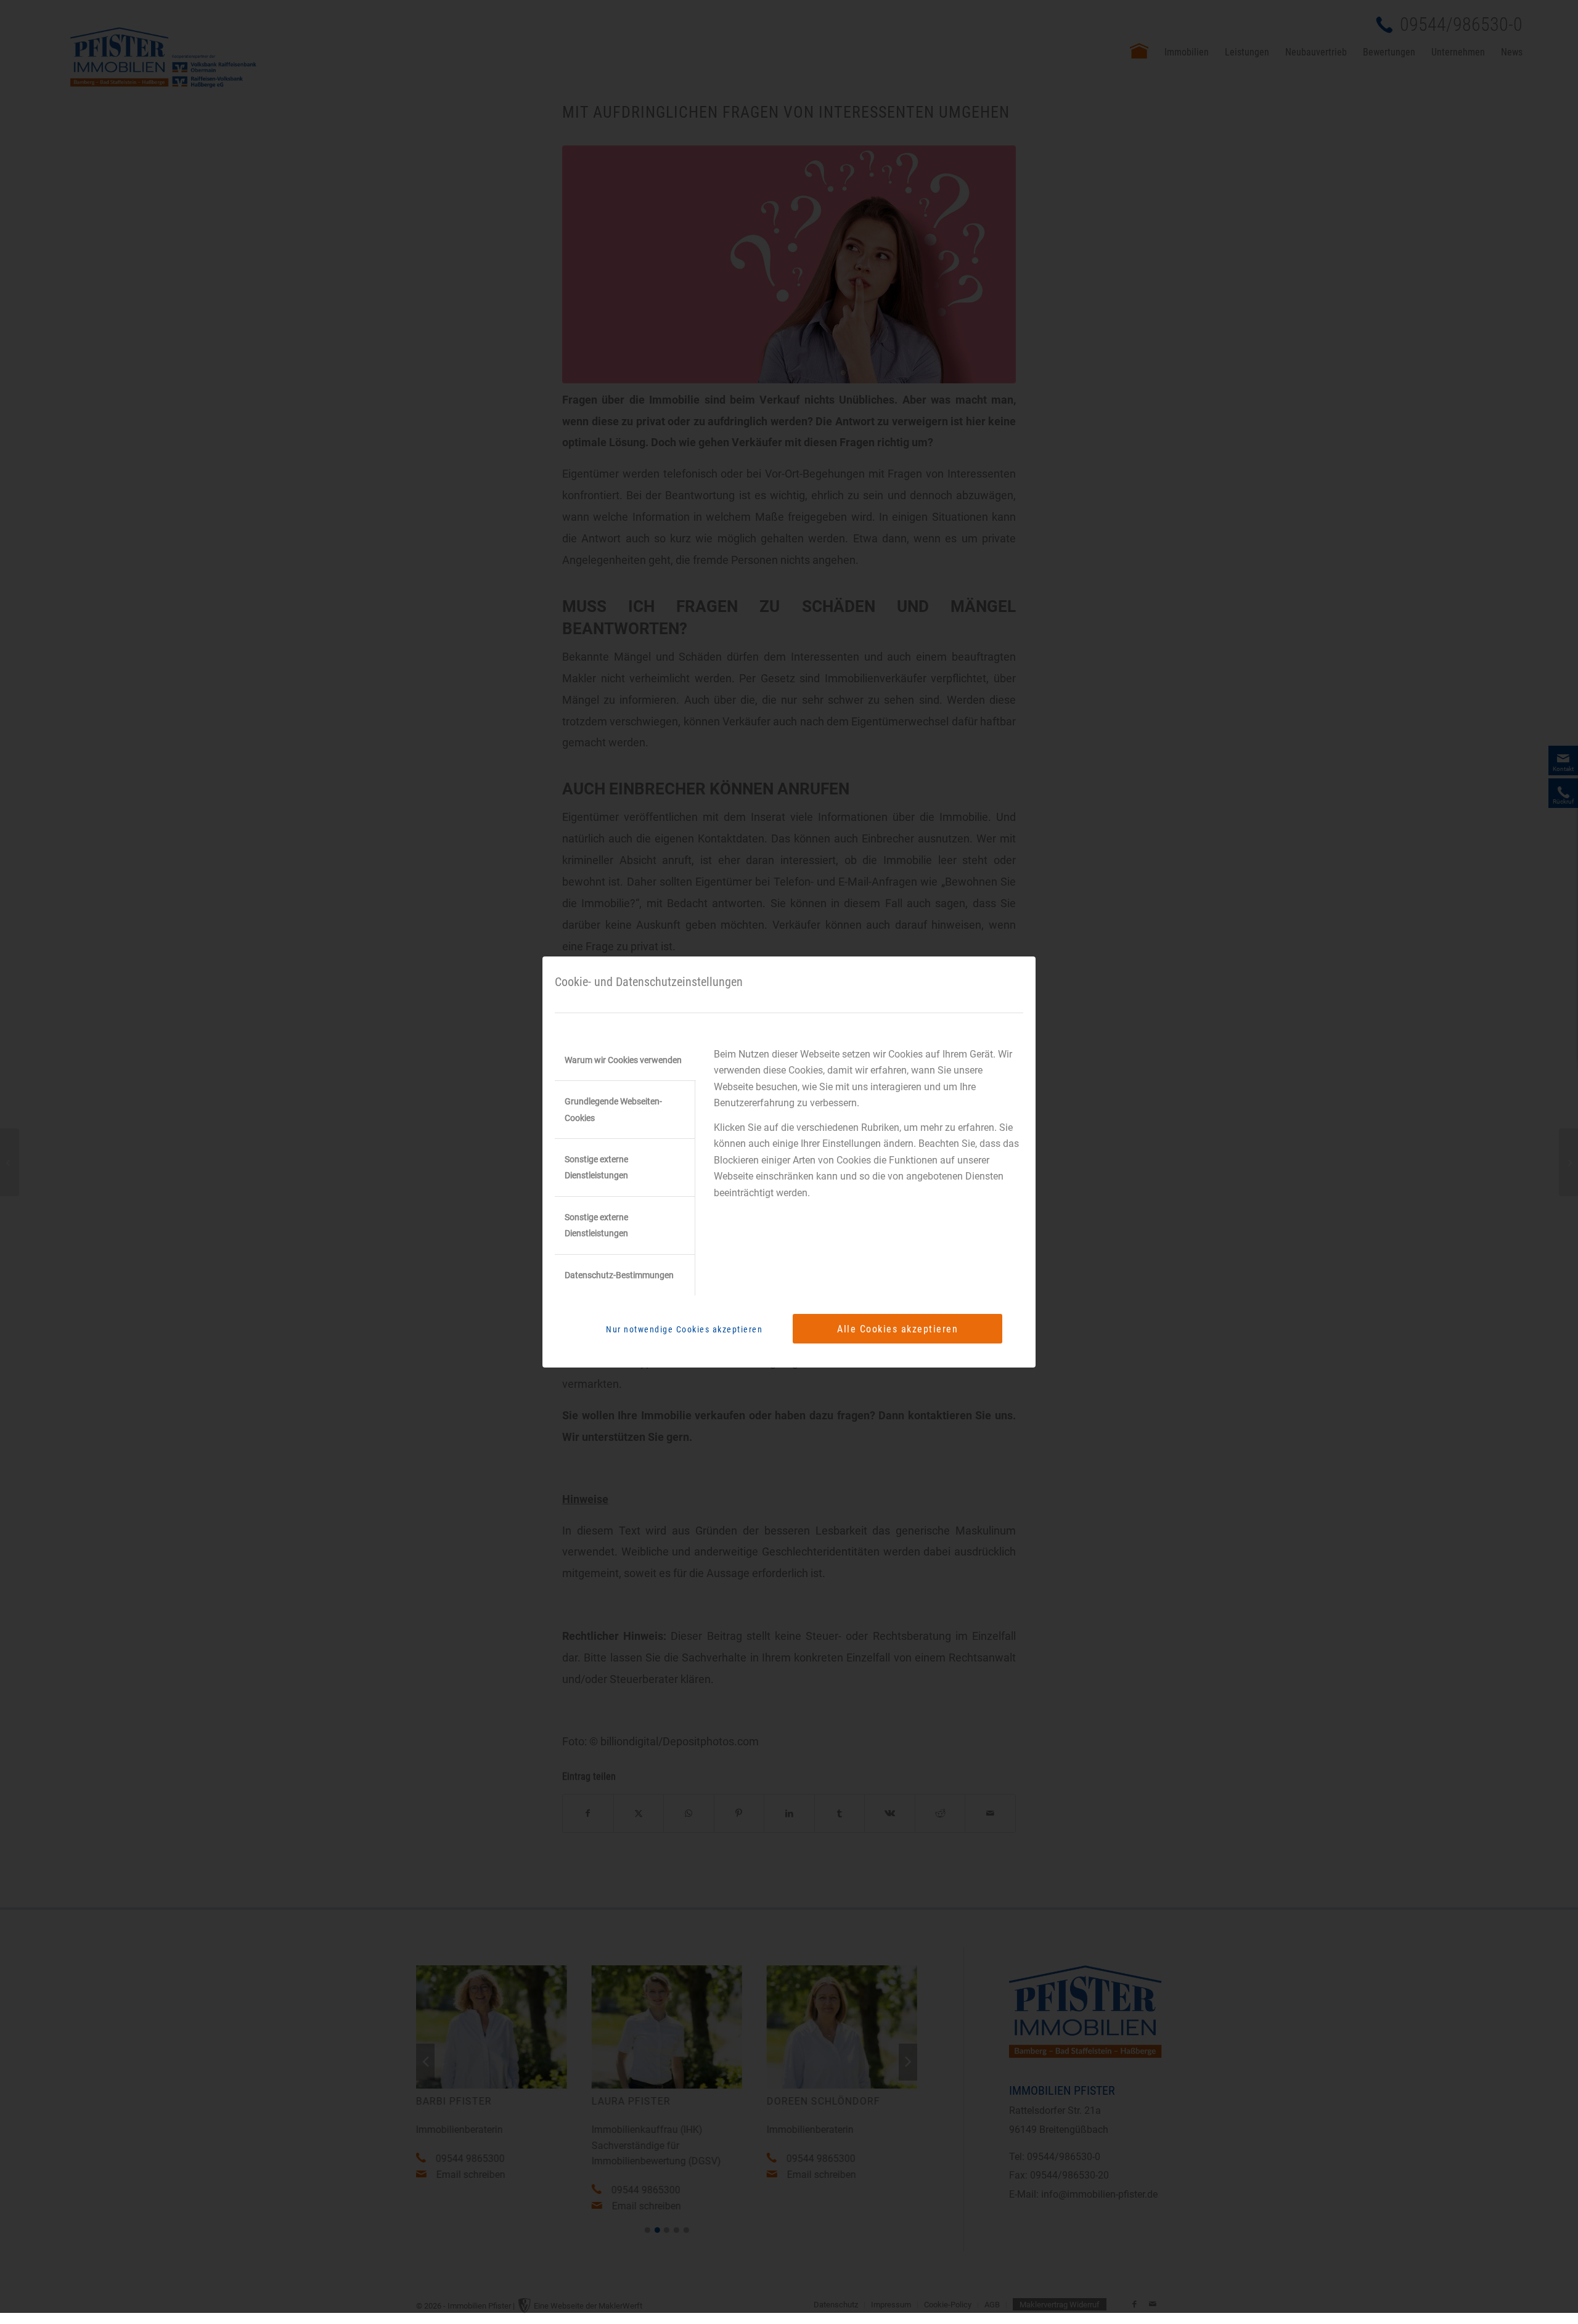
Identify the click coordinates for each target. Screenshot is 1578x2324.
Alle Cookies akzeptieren (897, 1329)
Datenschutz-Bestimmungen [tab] (619, 1275)
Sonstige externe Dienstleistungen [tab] (596, 1167)
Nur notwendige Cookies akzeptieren (684, 1329)
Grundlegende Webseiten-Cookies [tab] (613, 1109)
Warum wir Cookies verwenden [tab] (623, 1060)
